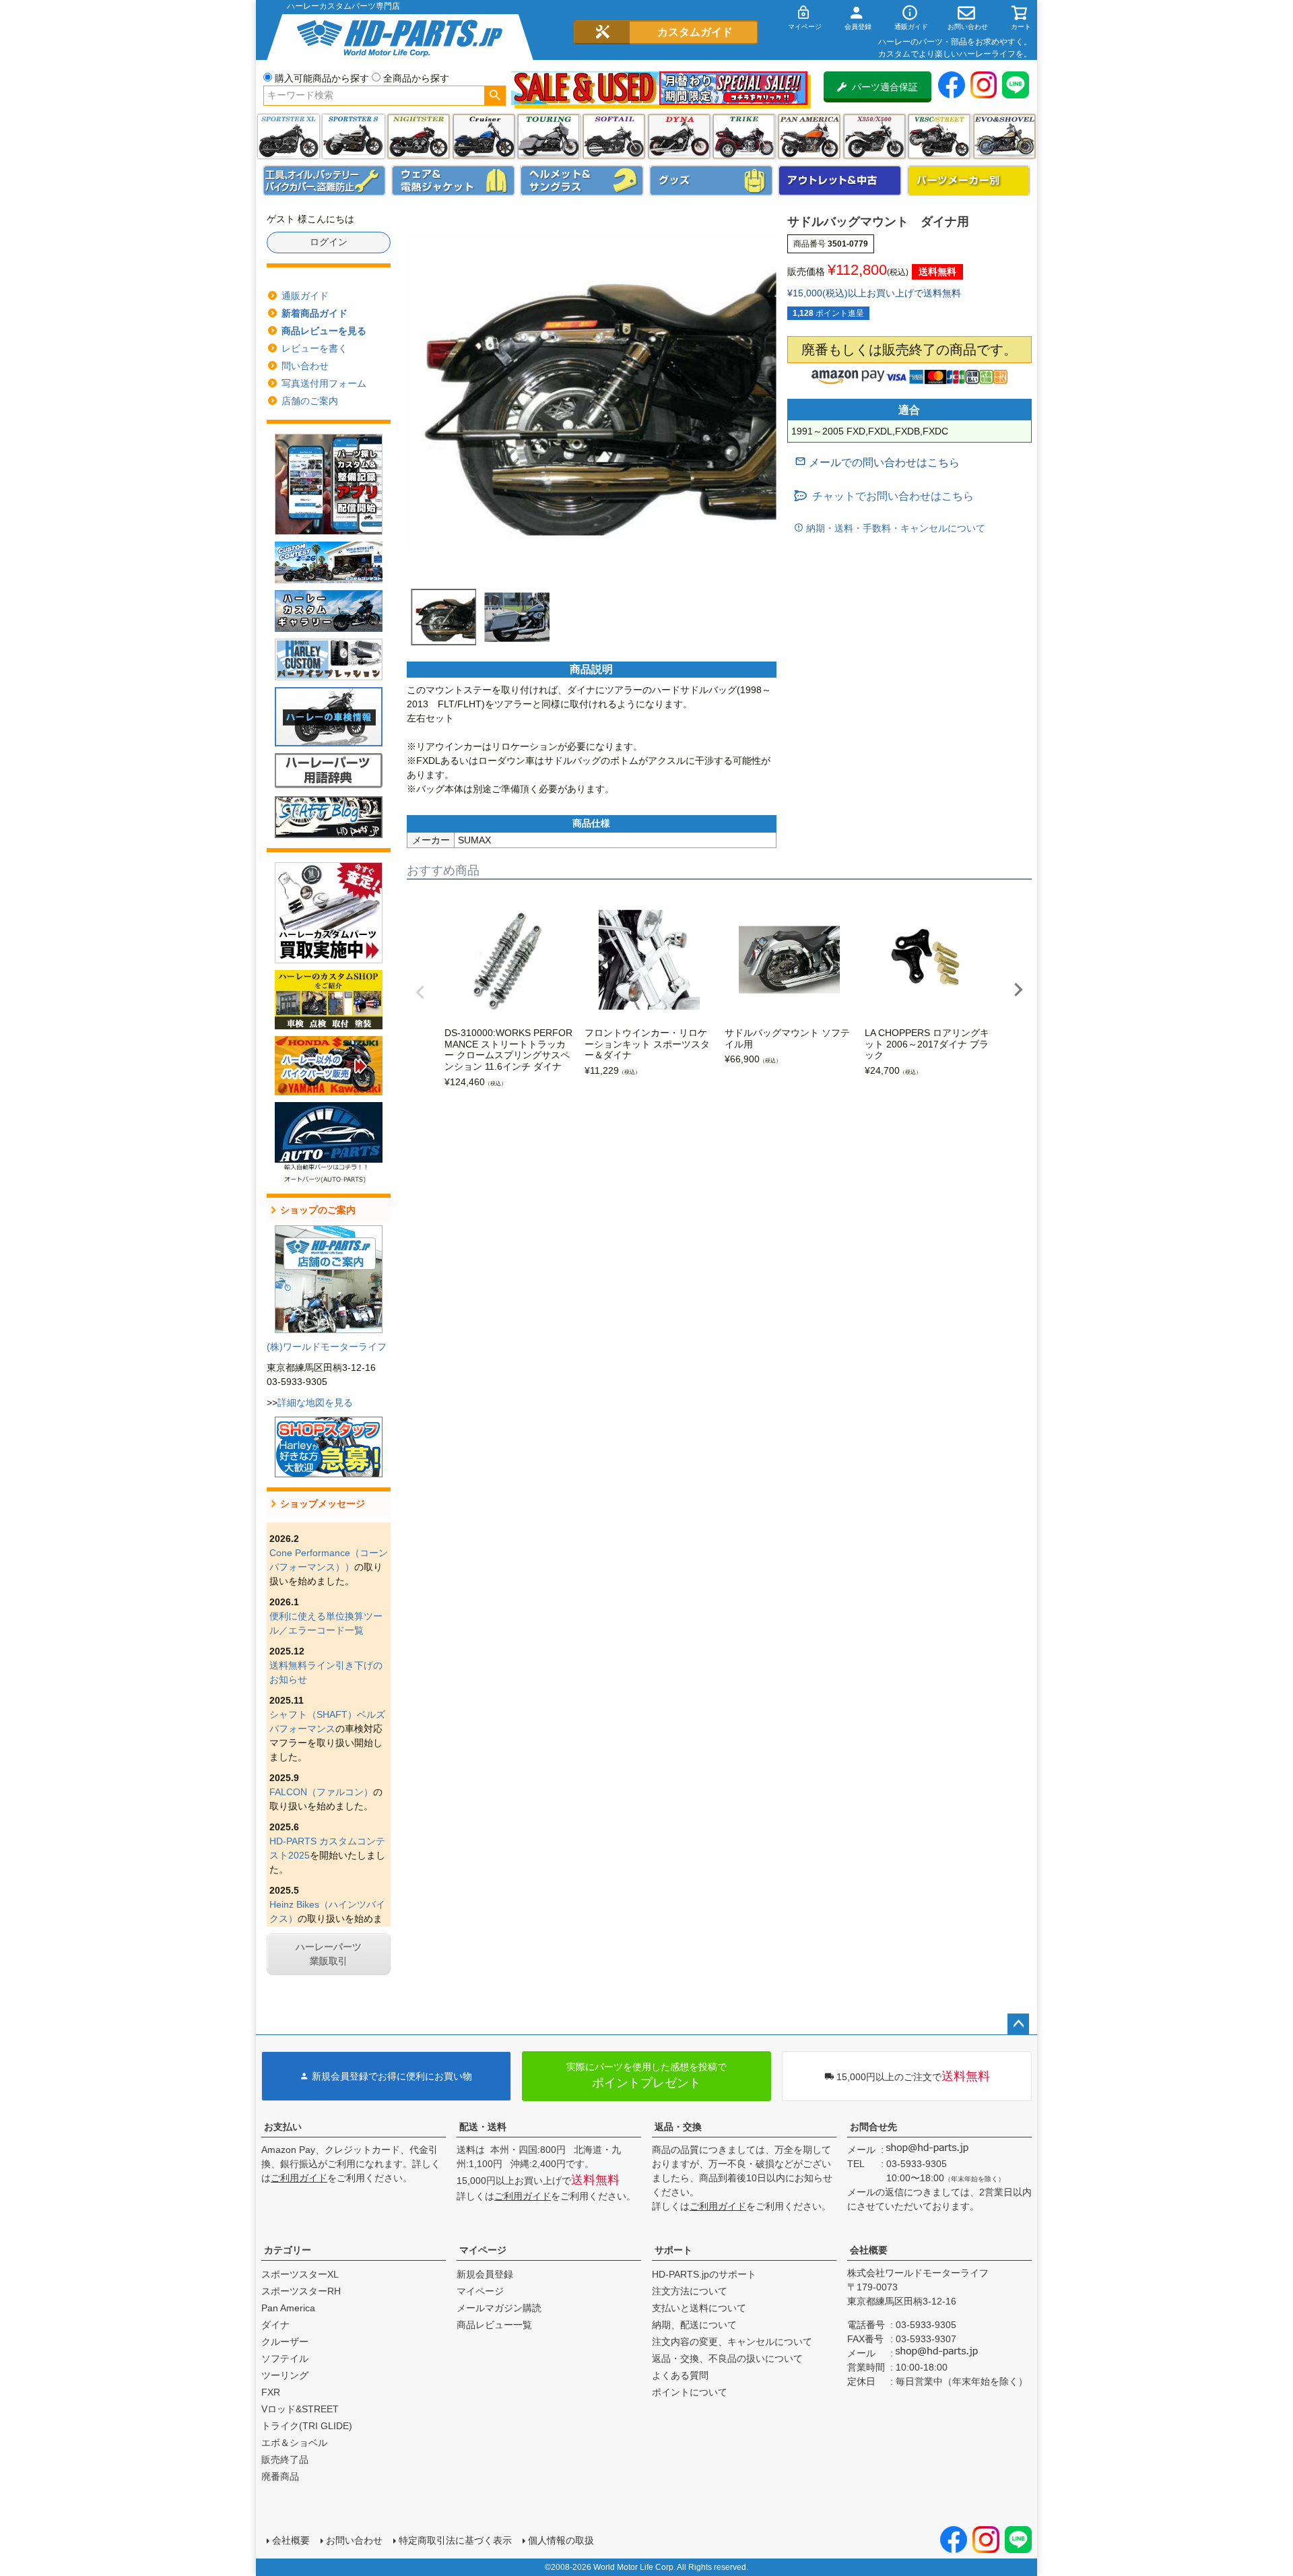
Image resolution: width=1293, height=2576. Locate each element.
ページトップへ (1018, 2024)
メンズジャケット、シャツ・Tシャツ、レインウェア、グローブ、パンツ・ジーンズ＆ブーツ (453, 181)
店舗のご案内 (310, 401)
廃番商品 (280, 2476)
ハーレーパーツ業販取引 (329, 1954)
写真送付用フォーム (324, 383)
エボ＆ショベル (294, 2443)
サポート (673, 2250)
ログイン (329, 242)
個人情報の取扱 (561, 2540)
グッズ (711, 181)
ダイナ (679, 136)
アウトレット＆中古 (840, 181)
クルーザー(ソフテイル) (484, 136)
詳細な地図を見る (315, 1403)
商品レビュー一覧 (494, 2325)
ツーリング (549, 136)
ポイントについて (690, 2392)
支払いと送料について (699, 2308)
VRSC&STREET (939, 136)
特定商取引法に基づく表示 (455, 2540)
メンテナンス (325, 181)
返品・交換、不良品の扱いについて (727, 2358)
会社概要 (869, 2250)
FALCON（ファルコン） (321, 1792)
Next (1018, 990)
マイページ (483, 2250)
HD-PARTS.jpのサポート (704, 2274)
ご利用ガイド (299, 2178)
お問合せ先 (873, 2127)
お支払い (283, 2127)
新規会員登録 (485, 2274)
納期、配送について (694, 2325)
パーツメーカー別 (969, 181)
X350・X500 (874, 136)
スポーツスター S (353, 136)
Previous (420, 992)
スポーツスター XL (289, 136)
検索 (495, 96)
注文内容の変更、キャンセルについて (732, 2342)
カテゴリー (288, 2250)
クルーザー (285, 2342)
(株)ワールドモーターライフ (327, 1347)
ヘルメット (582, 181)
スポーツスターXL (300, 2274)
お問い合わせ (354, 2540)
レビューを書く (314, 348)
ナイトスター (419, 136)
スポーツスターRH (301, 2291)
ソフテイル (614, 136)
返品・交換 (678, 2127)
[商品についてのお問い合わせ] (877, 462)
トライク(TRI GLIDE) (744, 136)
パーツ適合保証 (885, 87)
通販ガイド (305, 296)
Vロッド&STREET (300, 2409)
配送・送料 (483, 2127)
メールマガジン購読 (499, 2308)
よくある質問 (680, 2375)
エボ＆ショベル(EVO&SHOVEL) (1004, 136)
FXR (271, 2392)
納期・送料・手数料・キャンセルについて (894, 528)
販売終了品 (285, 2459)
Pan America (809, 136)
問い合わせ (305, 366)
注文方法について (690, 2291)
